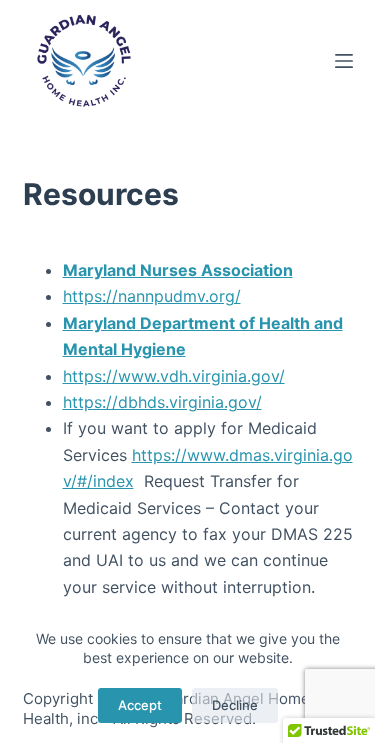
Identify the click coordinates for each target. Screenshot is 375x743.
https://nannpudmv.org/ (152, 296)
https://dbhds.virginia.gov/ (162, 402)
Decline (235, 705)
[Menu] (344, 61)
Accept (140, 705)
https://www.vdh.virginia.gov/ (174, 376)
